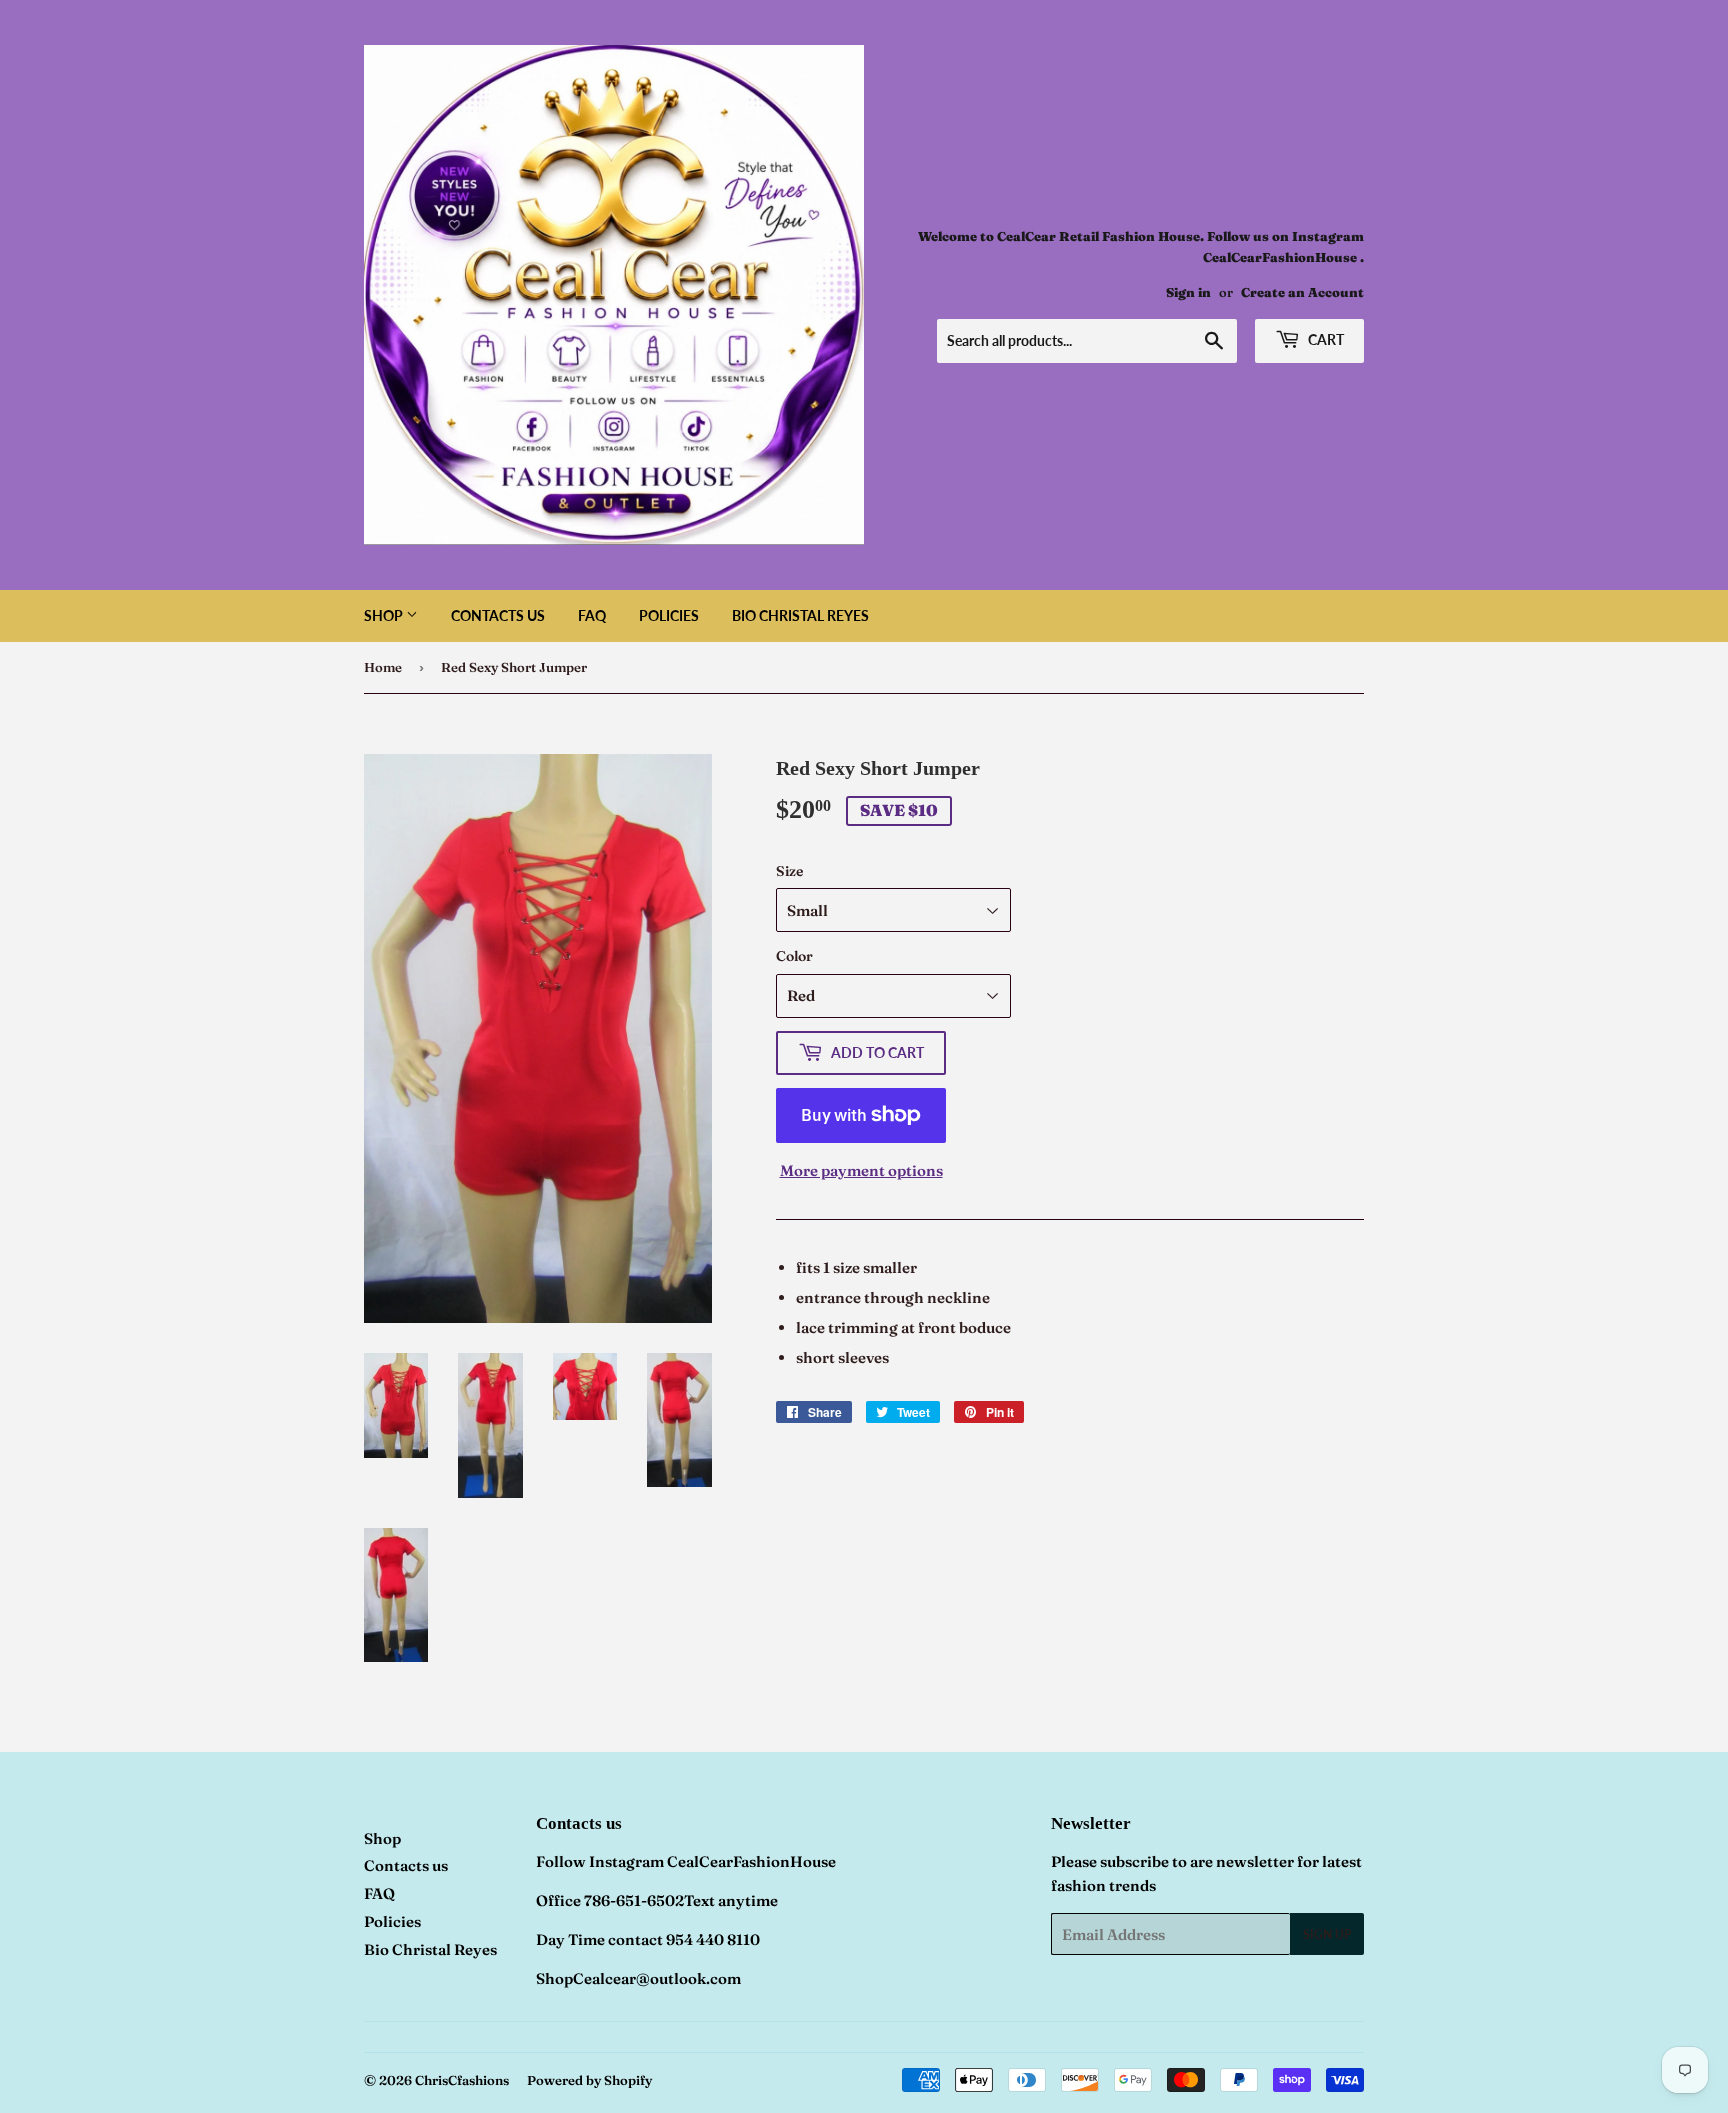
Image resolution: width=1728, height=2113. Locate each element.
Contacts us (498, 615)
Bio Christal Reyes (800, 615)
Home (383, 667)
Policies (669, 615)
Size (789, 871)
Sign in (1188, 292)
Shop (385, 615)
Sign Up (1327, 1934)
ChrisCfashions (462, 2080)
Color (794, 956)
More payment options (861, 1170)
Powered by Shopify (589, 2080)
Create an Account (1302, 292)
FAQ (592, 615)
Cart (1324, 339)
